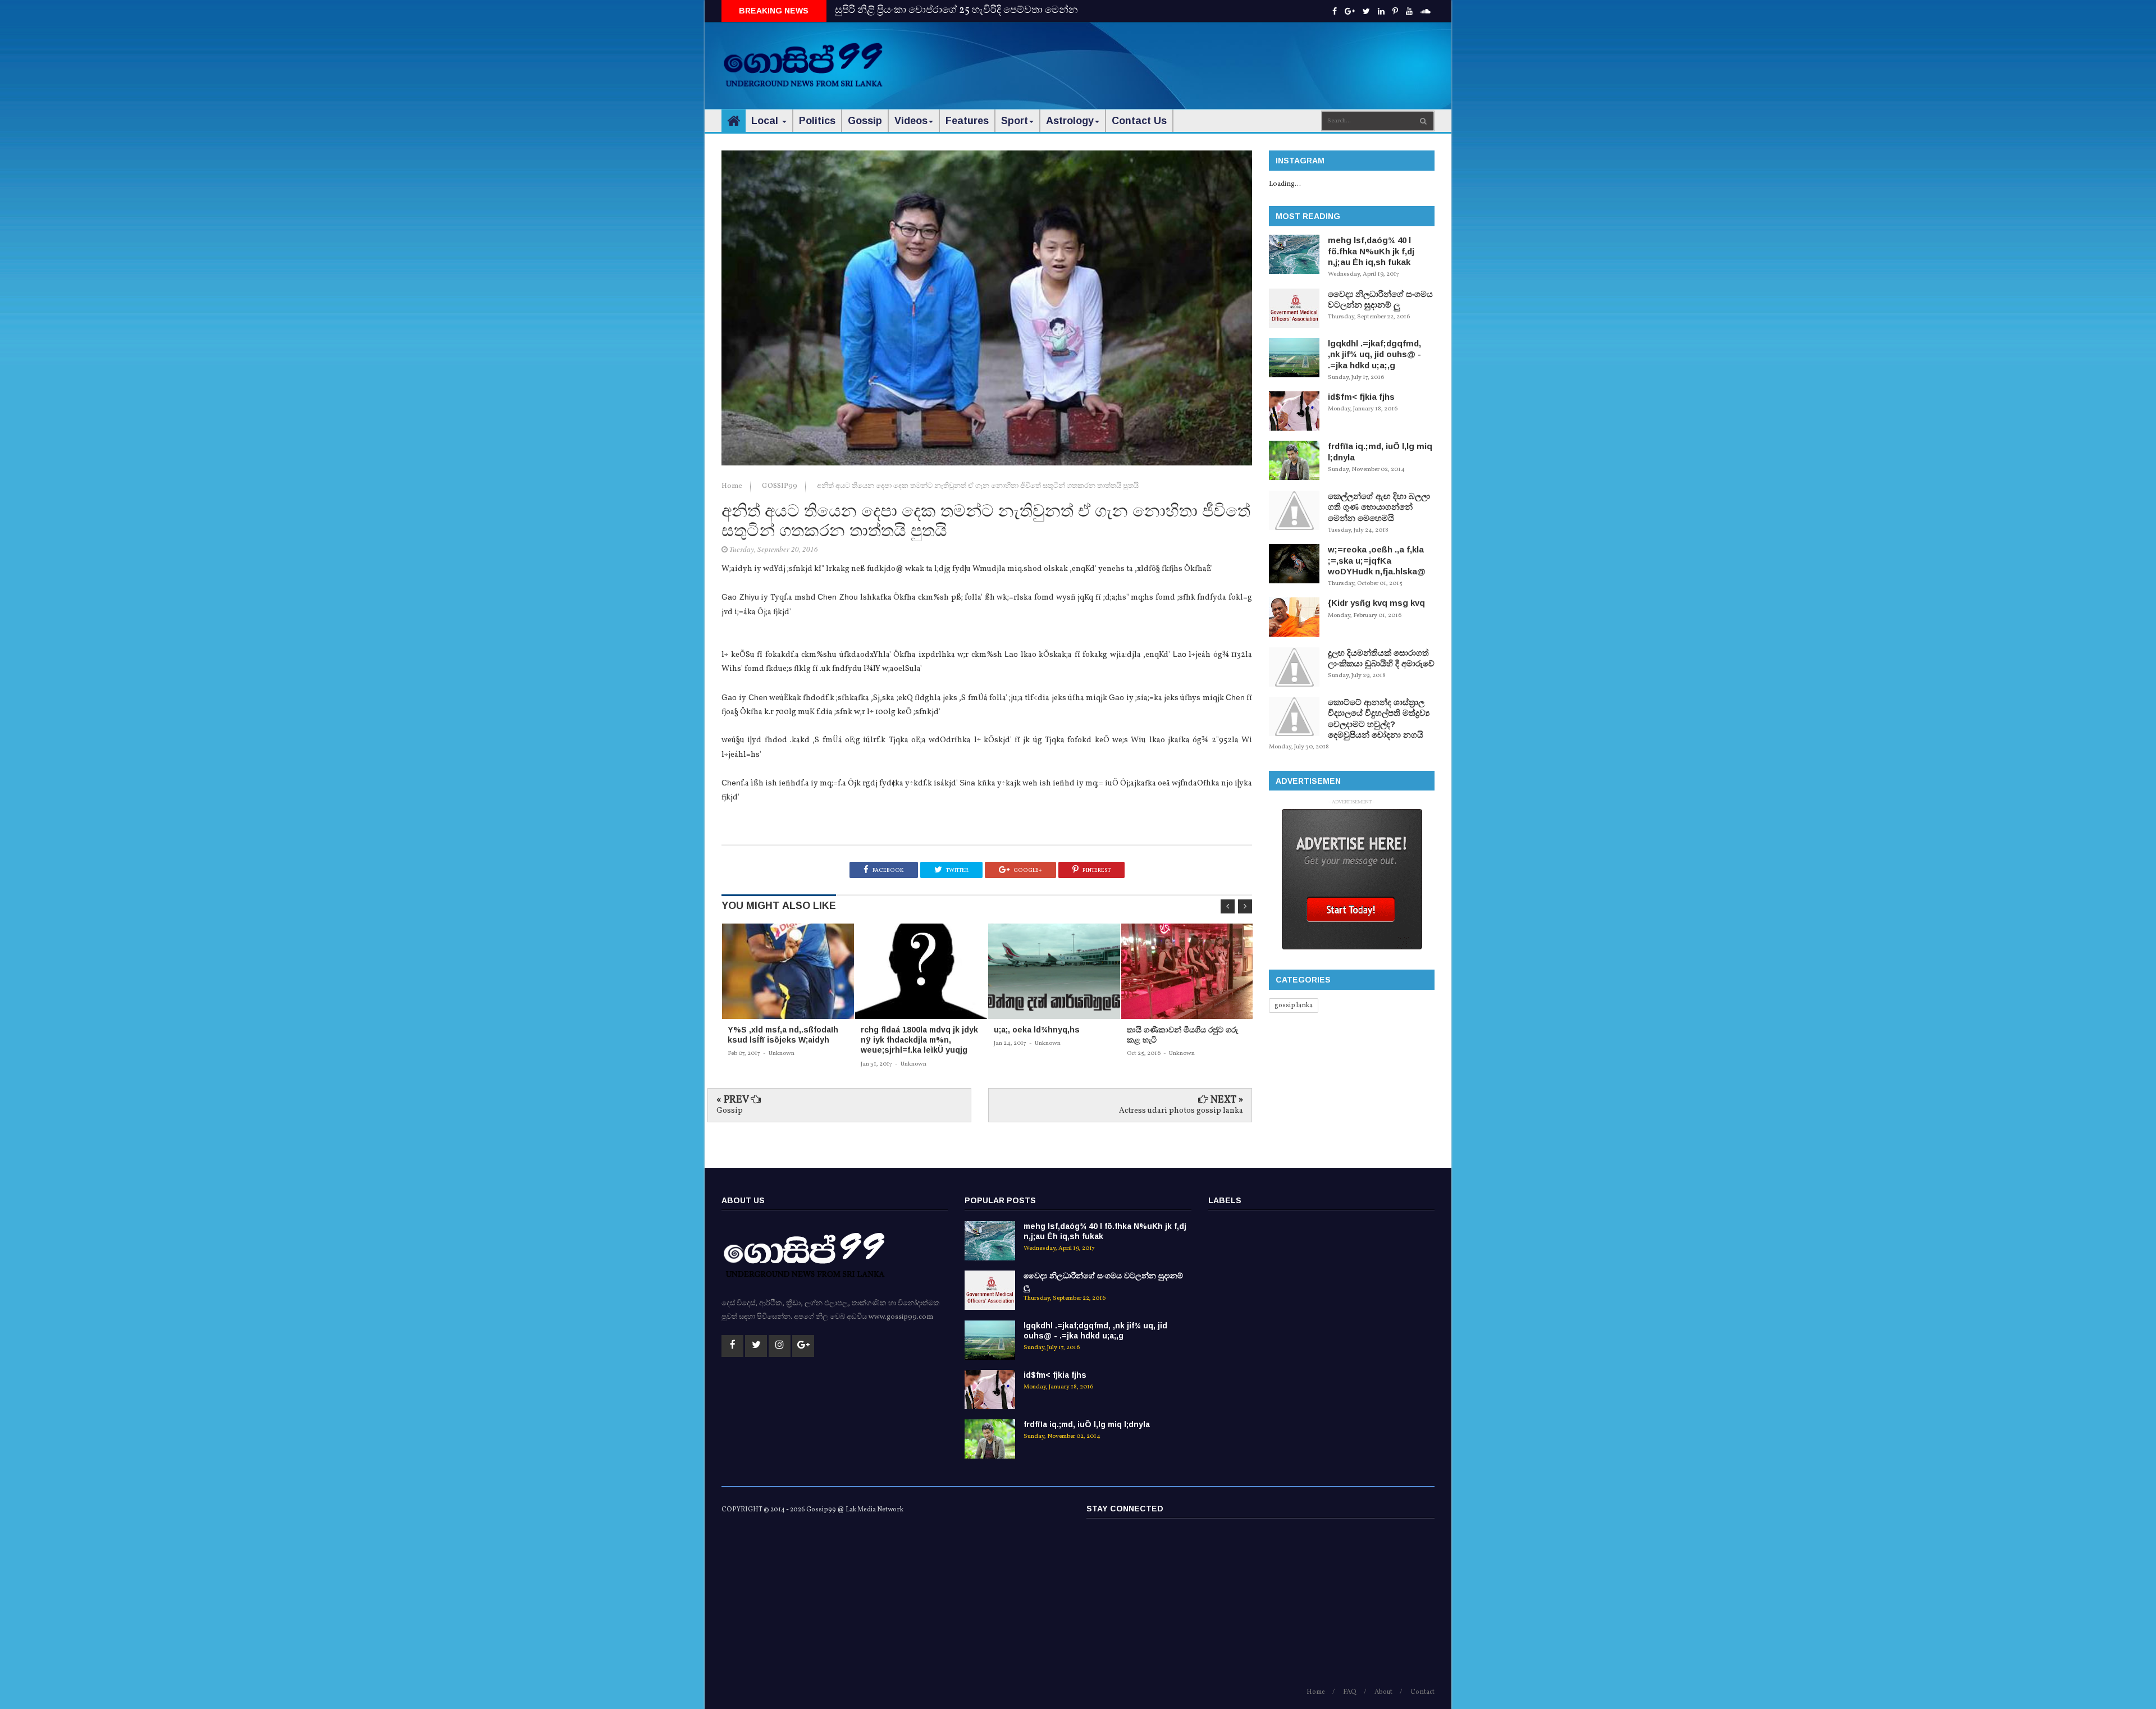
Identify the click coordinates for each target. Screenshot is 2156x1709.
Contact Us (1139, 121)
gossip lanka (1294, 1006)
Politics (817, 121)
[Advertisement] (1230, 56)
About (1383, 1692)
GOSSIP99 (780, 486)
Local (766, 121)
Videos (911, 121)
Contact (1422, 1692)
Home (733, 486)
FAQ (1350, 1692)
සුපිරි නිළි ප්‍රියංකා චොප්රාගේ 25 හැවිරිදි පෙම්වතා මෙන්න (956, 10)
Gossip (865, 121)
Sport (1015, 121)
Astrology (1070, 121)
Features (967, 121)
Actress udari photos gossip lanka (1181, 1111)
